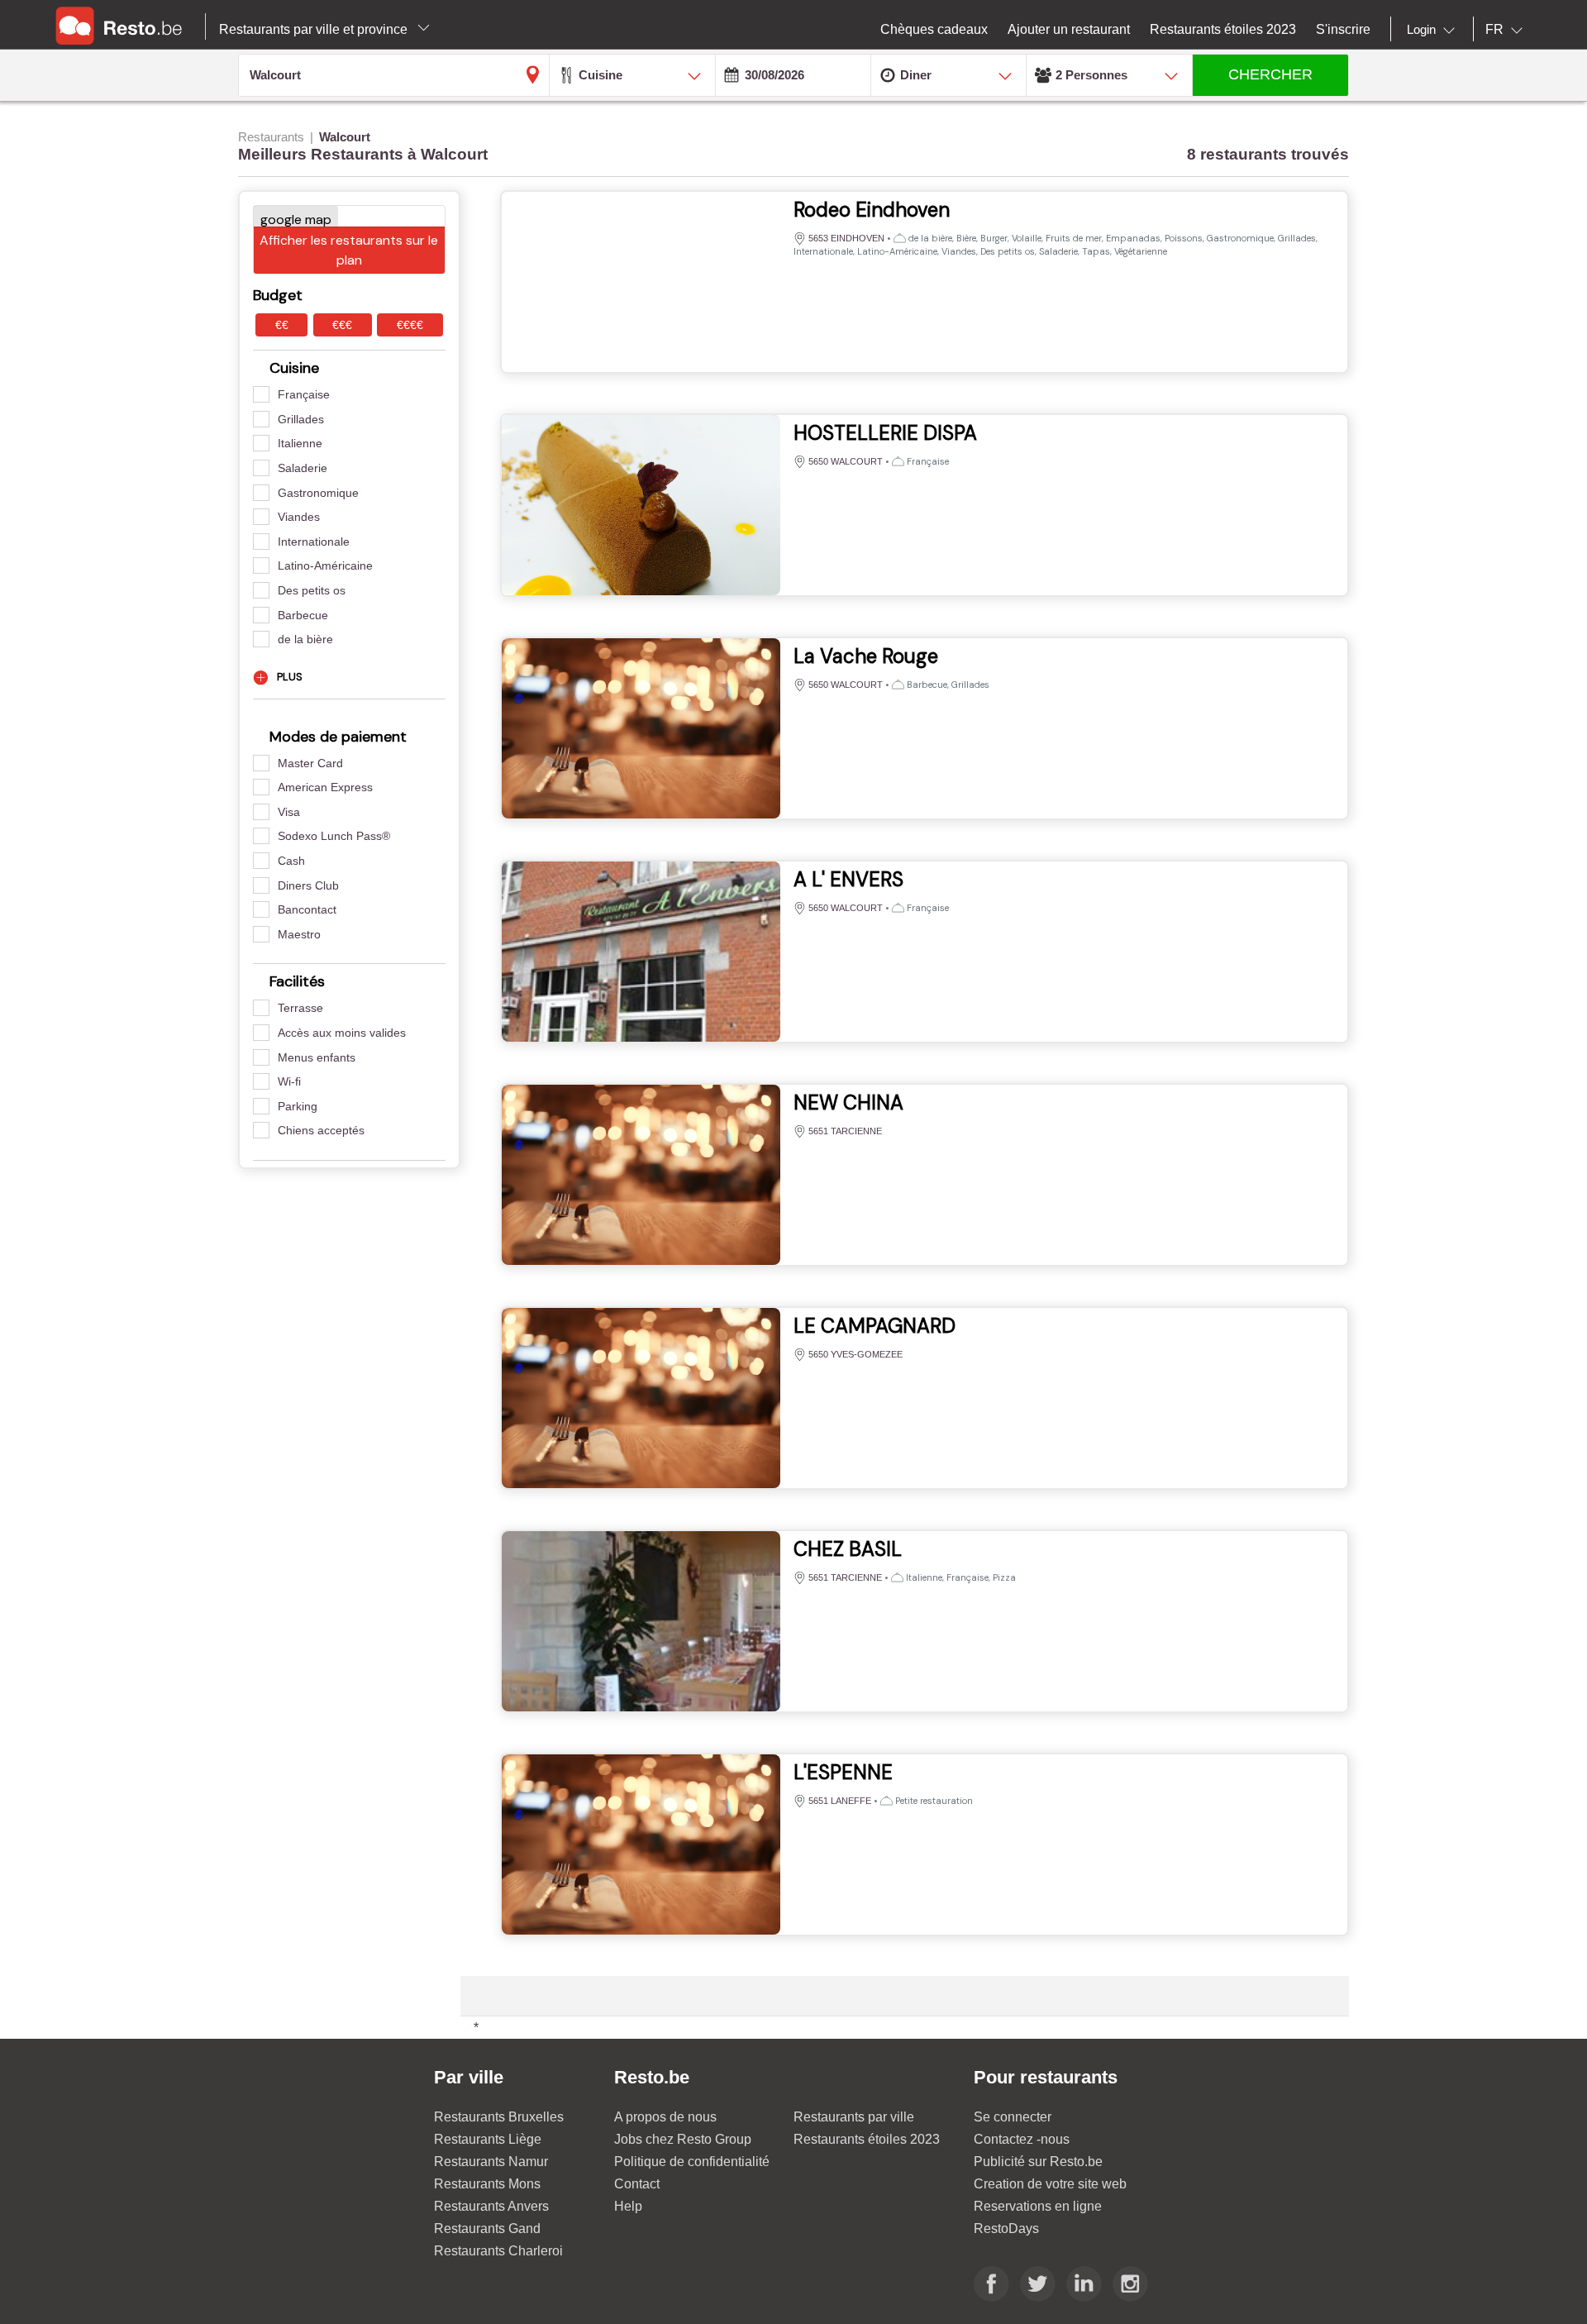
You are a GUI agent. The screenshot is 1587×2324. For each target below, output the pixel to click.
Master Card (310, 763)
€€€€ (410, 325)
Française (304, 394)
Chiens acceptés (321, 1130)
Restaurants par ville (854, 2117)
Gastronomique (318, 493)
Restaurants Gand (487, 2229)
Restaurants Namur (491, 2162)
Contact (637, 2184)
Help (628, 2206)
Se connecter (1013, 2117)
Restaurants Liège (488, 2139)
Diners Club (308, 885)
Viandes (299, 517)
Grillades (301, 419)
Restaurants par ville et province (315, 29)
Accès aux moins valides (342, 1033)
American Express (325, 787)
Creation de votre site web (1050, 2184)
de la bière (305, 639)
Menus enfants (317, 1057)
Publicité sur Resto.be (1038, 2162)
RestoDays (1006, 2229)
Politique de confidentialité (692, 2162)
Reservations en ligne (1038, 2206)
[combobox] (1434, 30)
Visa (289, 812)
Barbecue (303, 615)
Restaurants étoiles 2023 (867, 2139)
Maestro (299, 934)
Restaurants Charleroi (498, 2251)
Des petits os (312, 590)
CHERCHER (1270, 74)
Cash (291, 861)
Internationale (314, 542)
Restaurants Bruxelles (499, 2117)
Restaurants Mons (487, 2184)
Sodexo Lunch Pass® (334, 836)
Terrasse (300, 1008)
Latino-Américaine (325, 565)
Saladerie (303, 468)
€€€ (342, 325)
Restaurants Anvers (491, 2206)
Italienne (300, 443)
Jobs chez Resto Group (683, 2139)
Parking (298, 1106)
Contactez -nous (1022, 2139)
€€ (282, 325)
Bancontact (307, 909)
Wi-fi (289, 1081)
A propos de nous (665, 2117)
